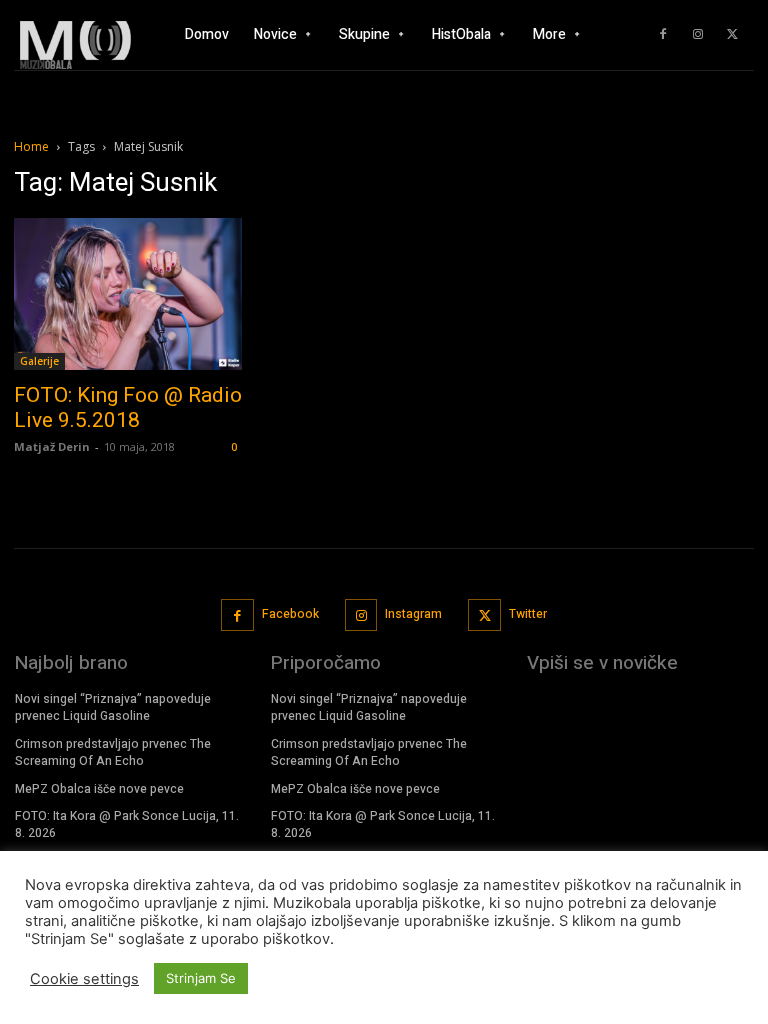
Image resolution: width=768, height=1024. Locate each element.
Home (31, 146)
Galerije (39, 361)
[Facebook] (663, 35)
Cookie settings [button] (84, 979)
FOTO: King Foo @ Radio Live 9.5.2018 (128, 407)
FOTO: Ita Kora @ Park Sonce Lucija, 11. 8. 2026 (127, 824)
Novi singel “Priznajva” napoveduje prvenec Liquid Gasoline (113, 707)
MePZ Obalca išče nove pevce (99, 789)
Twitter (528, 614)
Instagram (413, 614)
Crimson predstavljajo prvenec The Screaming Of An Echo (113, 752)
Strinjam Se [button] (201, 978)
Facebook (290, 614)
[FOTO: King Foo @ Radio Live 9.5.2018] (128, 294)
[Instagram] (698, 35)
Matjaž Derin (52, 446)
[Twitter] (733, 35)
